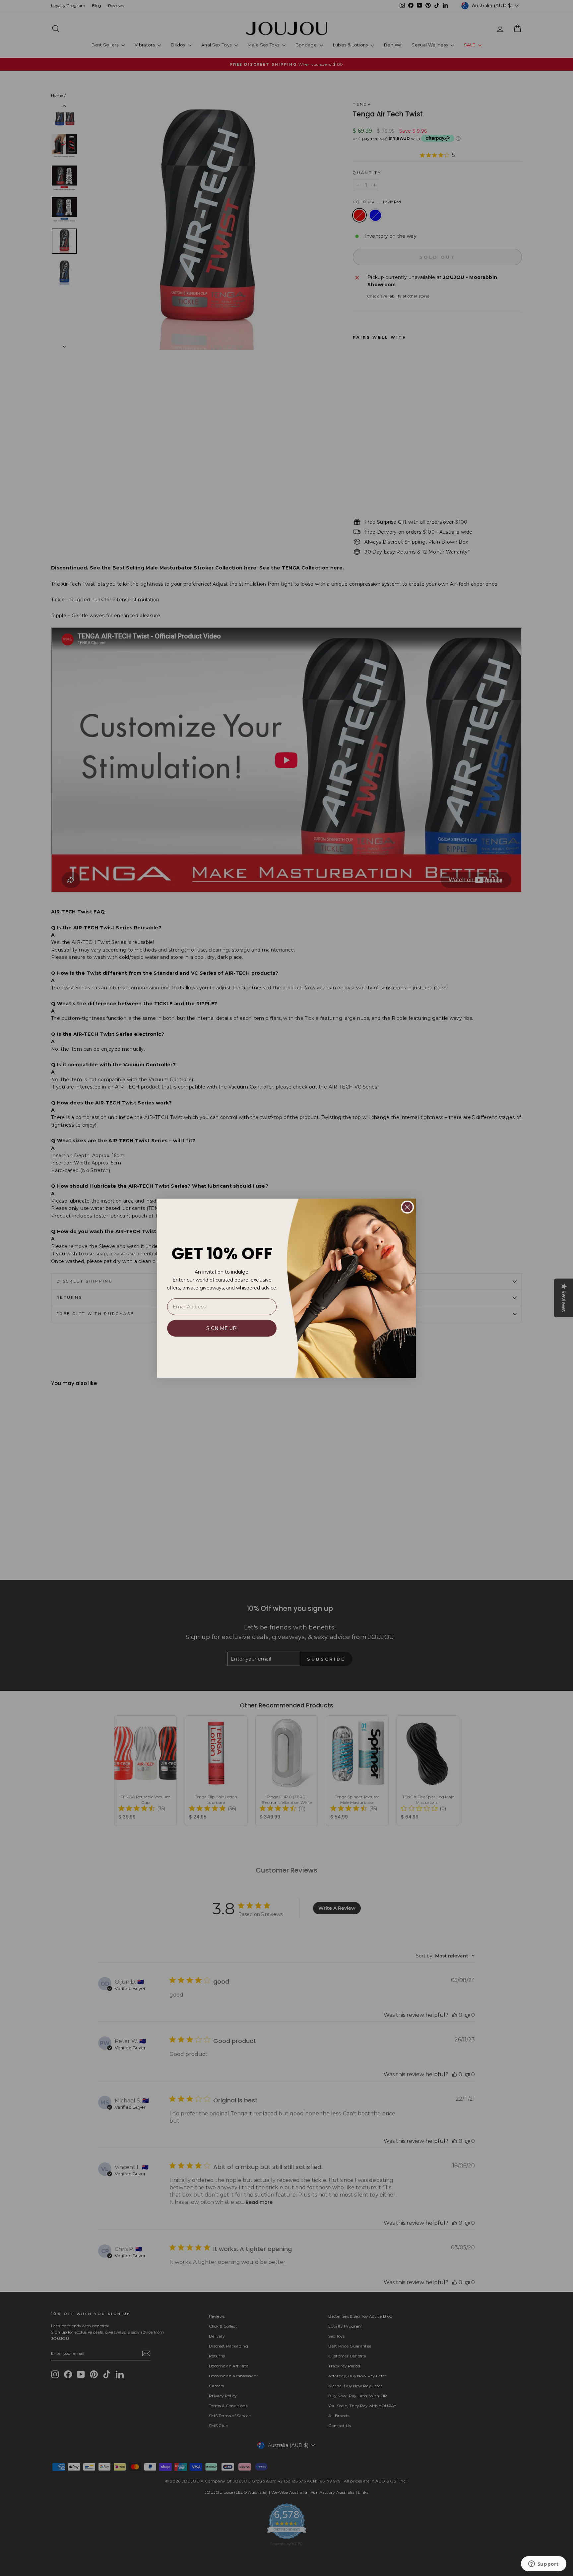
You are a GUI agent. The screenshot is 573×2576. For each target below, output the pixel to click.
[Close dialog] (407, 1207)
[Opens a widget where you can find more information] (543, 2564)
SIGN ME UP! (222, 1328)
